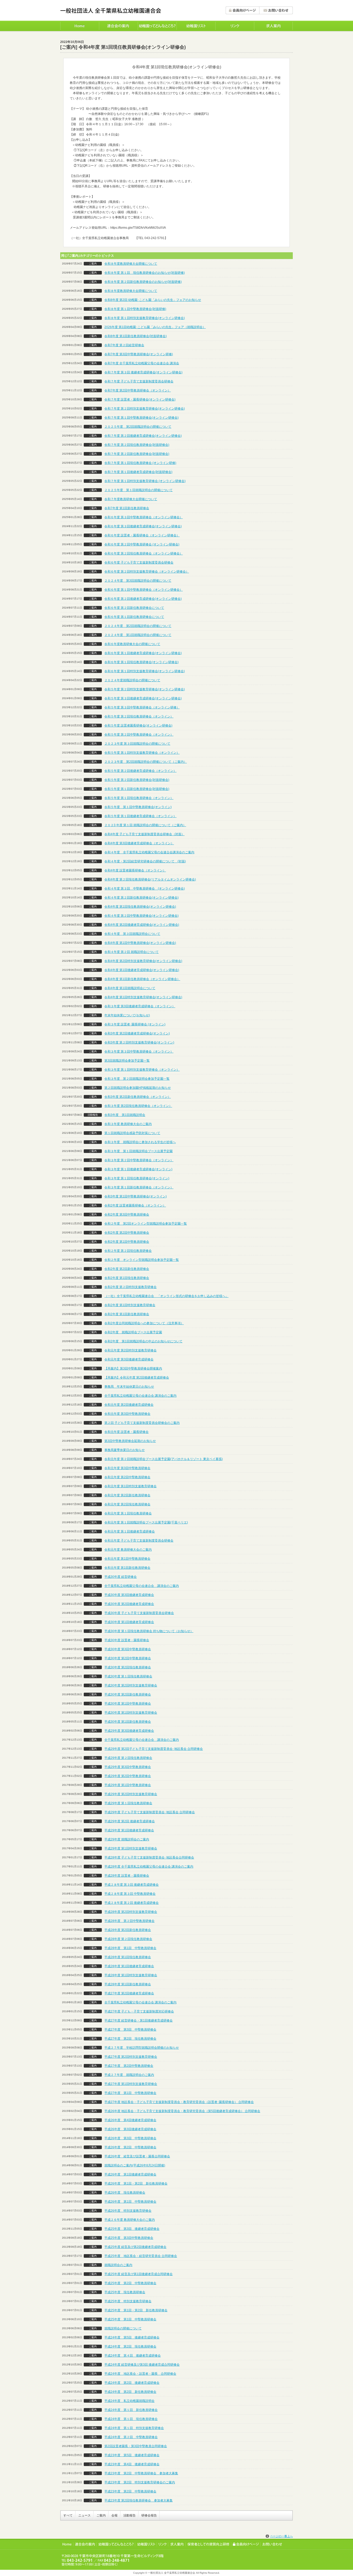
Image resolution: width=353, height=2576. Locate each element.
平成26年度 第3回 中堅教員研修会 (130, 2138)
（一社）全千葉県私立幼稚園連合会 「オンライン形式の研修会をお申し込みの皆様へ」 (166, 1296)
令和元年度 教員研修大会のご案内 (128, 1550)
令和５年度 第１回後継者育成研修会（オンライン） (140, 816)
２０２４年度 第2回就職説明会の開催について (138, 626)
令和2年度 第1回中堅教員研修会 (127, 1242)
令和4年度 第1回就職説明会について (130, 988)
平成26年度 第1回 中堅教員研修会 (130, 2202)
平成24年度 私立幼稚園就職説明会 (129, 2401)
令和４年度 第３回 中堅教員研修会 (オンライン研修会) (145, 889)
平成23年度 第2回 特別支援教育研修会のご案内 (140, 2482)
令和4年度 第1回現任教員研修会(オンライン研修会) (140, 907)
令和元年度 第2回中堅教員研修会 (127, 1477)
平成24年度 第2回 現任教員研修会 (130, 2346)
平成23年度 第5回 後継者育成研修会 (132, 2455)
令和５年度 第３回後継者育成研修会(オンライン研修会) (143, 698)
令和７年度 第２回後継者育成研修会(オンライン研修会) (143, 436)
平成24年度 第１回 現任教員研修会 (131, 2419)
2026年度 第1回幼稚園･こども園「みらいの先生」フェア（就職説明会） (155, 327)
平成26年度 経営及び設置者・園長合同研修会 (137, 2156)
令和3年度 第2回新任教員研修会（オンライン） (138, 1097)
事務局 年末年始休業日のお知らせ (129, 1387)
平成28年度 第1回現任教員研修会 (128, 1957)
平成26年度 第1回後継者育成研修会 (130, 2174)
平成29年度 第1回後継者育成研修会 (129, 1830)
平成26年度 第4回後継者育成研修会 (130, 2120)
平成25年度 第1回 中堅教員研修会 (130, 2319)
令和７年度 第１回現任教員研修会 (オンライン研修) (140, 463)
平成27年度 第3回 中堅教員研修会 (130, 2030)
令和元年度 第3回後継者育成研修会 (129, 1359)
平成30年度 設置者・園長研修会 (127, 1640)
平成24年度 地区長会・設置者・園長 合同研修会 (140, 2374)
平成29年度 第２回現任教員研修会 (128, 1758)
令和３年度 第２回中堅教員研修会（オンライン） (139, 1160)
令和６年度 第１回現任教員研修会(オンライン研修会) (141, 662)
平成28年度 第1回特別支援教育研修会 (131, 1975)
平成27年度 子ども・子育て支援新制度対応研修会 (139, 2011)
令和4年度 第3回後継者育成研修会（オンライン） (139, 843)
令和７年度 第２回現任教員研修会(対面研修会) (137, 445)
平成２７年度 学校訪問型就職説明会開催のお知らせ (142, 2048)
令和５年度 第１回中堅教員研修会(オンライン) (138, 807)
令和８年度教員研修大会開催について (131, 264)
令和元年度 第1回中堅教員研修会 (127, 1559)
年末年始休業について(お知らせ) (127, 1015)
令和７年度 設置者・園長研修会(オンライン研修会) (140, 399)
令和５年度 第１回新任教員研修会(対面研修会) (137, 789)
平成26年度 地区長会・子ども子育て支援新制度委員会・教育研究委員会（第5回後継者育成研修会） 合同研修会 (182, 2111)
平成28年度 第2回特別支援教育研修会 (131, 1912)
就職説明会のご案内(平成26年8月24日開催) (135, 2165)
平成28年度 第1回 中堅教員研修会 (130, 1948)
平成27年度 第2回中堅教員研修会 (129, 2066)
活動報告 (129, 2515)
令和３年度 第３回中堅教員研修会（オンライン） (139, 1052)
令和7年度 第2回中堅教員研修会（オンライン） (138, 390)
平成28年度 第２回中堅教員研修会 (129, 1921)
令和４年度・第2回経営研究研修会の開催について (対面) (145, 861)
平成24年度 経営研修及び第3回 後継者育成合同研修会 (142, 2365)
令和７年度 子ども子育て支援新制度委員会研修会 (139, 381)
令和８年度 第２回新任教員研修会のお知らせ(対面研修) (143, 282)
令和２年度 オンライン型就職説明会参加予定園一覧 (142, 1260)
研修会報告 (149, 2515)
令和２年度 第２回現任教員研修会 (128, 1251)
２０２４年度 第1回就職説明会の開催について (138, 635)
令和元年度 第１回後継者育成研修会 (130, 1531)
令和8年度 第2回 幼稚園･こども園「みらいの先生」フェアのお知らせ (153, 300)
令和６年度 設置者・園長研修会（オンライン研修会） (142, 535)
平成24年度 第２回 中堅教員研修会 (131, 2437)
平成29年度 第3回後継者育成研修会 (129, 1731)
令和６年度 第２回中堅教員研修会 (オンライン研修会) (142, 544)
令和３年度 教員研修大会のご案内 (128, 1124)
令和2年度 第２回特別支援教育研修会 (131, 1287)
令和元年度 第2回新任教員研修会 (127, 1495)
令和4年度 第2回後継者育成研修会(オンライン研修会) (142, 925)
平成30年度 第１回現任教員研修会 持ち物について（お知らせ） (149, 1631)
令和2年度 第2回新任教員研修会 (127, 1269)
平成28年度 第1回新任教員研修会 (128, 1984)
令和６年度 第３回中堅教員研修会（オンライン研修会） (144, 517)
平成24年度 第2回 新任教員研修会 (130, 2392)
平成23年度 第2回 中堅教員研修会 (130, 2491)
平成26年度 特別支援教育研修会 (128, 2211)
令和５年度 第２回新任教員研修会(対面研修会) (137, 780)
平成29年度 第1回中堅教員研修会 (128, 1785)
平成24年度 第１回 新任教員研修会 (131, 2410)
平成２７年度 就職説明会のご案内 (129, 2075)
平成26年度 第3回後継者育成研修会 (130, 2129)
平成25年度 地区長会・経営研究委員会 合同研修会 (141, 2256)
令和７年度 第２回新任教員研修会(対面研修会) (137, 454)
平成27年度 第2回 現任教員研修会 (130, 2039)
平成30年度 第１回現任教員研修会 (128, 1676)
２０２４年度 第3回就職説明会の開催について (138, 581)
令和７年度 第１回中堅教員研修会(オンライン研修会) (141, 418)
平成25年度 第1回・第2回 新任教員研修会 (136, 2310)
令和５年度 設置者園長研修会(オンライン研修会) (138, 726)
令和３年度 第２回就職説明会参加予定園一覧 (137, 1079)
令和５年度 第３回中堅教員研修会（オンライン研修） (142, 707)
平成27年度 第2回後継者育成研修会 (129, 1993)
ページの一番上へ (281, 2536)
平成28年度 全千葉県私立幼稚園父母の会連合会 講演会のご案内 (149, 1867)
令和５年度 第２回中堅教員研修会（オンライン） (139, 735)
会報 (114, 2515)
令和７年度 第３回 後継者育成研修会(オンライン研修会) (143, 372)
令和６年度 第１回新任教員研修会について (134, 617)
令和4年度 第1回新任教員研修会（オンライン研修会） (142, 979)
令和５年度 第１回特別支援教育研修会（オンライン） (142, 753)
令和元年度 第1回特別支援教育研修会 (131, 1486)
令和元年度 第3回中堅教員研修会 (127, 1414)
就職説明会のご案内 (118, 2265)
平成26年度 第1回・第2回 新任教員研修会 (136, 2183)
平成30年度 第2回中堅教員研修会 (128, 1658)
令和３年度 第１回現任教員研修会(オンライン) (137, 1178)
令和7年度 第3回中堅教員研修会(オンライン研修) (139, 354)
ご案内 (101, 2515)
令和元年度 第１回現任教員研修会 (128, 1513)
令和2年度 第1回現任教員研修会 (127, 1278)
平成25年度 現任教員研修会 (125, 2292)
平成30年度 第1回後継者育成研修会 (129, 1622)
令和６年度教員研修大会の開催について (132, 644)
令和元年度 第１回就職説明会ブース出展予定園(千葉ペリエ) (146, 1522)
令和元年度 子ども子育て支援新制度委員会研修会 (139, 1541)
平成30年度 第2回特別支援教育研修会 (131, 1685)
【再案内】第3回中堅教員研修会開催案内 (133, 1368)
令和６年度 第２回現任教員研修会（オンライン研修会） (144, 553)
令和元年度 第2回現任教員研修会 (127, 1504)
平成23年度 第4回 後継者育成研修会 (132, 2464)
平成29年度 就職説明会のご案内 (127, 1839)
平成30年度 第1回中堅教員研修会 (128, 1704)
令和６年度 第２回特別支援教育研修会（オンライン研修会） (147, 572)
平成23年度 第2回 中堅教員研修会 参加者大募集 (141, 2473)
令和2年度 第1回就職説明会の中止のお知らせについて (143, 1341)
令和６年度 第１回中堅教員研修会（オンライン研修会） (144, 590)
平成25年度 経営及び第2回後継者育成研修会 (135, 2247)
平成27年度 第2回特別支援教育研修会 (131, 2057)
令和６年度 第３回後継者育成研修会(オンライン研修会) (143, 526)
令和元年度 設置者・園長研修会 (126, 1432)
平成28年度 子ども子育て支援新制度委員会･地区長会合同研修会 (149, 1857)
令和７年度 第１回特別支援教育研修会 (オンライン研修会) (145, 481)
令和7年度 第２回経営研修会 (124, 345)
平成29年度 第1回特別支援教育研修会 (131, 1848)
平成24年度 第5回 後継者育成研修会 (132, 2337)
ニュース (85, 2515)
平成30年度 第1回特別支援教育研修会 (131, 1713)
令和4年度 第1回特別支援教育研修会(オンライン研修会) (143, 997)
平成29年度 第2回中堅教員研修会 (128, 1776)
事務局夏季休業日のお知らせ (125, 1450)
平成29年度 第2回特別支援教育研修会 (131, 1794)
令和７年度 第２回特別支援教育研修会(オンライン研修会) (145, 409)
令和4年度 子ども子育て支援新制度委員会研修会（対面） (144, 834)
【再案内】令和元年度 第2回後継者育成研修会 (137, 1378)
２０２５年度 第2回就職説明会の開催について (138, 427)
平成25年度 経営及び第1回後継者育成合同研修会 (139, 2274)
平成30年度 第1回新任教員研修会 (128, 1722)
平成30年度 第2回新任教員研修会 (128, 1694)
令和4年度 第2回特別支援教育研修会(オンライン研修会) (143, 961)
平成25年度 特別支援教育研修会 (128, 2301)
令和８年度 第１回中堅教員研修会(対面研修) (135, 309)
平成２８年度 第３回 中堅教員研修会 (130, 1894)
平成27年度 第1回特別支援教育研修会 (131, 2084)
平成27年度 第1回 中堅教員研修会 (130, 2093)
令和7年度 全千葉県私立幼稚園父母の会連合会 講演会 (142, 363)
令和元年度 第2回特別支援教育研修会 (131, 1350)
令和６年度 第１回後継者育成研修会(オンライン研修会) (143, 653)
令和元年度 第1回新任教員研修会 (127, 1568)
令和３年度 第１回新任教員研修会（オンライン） (139, 1187)
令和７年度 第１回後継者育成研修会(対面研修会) (138, 472)
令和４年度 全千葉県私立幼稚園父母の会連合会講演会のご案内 (149, 852)
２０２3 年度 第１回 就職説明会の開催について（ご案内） (145, 825)
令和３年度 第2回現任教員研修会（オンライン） (138, 1106)
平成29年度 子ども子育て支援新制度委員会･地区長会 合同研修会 (150, 1812)
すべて (68, 2515)
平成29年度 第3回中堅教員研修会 (128, 1767)
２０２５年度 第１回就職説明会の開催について (139, 490)
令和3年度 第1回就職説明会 (125, 1115)
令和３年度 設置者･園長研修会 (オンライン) (135, 1024)
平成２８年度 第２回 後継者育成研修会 (132, 1903)
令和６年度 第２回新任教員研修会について (134, 608)
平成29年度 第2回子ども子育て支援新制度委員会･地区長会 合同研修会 (154, 1749)
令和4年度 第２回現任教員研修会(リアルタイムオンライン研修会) (150, 879)
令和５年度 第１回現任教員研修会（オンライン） (139, 798)
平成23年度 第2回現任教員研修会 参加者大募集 (139, 2500)
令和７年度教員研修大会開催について (131, 499)
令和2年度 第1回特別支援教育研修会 (130, 1305)
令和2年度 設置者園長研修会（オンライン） (135, 1205)
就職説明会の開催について (123, 2328)
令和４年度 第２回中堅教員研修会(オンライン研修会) (141, 916)
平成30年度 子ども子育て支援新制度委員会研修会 (139, 1613)
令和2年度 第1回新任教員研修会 (127, 1314)
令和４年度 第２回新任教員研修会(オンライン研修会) (141, 898)
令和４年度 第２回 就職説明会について (132, 952)
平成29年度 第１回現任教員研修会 (128, 1803)
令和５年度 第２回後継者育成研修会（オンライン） (140, 771)
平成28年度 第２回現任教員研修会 (128, 1939)
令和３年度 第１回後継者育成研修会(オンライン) (138, 1169)
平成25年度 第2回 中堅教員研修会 (130, 2283)
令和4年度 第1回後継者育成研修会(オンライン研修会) (142, 970)
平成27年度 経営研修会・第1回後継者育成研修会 (139, 2020)
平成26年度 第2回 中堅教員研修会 (130, 2147)
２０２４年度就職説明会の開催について (132, 680)
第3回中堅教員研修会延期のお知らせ (130, 1441)
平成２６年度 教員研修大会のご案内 (130, 2220)
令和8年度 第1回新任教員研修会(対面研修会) (136, 336)
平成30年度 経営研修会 (121, 1577)
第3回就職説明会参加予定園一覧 (127, 1061)
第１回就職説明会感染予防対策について (132, 1133)
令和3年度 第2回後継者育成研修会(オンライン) (137, 1033)
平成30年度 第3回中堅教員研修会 (128, 1649)
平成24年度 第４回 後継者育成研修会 (133, 2356)
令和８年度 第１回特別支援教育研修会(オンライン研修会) (145, 318)
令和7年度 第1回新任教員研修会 (127, 508)
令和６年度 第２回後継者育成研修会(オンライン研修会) (143, 599)
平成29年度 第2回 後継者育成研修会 (130, 1821)
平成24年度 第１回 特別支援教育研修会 (134, 2428)
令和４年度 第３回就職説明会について (132, 934)
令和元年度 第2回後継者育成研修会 (129, 1405)
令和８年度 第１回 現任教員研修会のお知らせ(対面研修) (145, 273)
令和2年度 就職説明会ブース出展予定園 (133, 1332)
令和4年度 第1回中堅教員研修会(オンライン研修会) (140, 943)
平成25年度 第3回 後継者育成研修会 (132, 2229)
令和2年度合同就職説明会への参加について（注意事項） (144, 1323)
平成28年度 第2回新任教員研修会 (128, 1930)
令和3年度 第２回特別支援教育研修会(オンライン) (139, 1042)
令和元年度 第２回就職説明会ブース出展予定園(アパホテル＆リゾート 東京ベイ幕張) (164, 1459)
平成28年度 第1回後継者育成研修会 (129, 1966)
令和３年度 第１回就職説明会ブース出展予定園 (139, 1151)
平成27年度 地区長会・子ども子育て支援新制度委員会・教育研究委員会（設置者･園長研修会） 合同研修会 (179, 2102)
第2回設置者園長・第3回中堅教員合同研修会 (136, 2446)
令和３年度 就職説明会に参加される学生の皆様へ (140, 1142)
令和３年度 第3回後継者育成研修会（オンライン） (140, 1006)
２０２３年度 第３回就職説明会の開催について (137, 744)
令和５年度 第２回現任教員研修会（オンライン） (139, 716)
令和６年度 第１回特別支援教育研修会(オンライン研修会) (145, 671)
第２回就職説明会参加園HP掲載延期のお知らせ (138, 1088)
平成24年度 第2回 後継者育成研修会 (132, 2383)
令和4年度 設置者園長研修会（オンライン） (135, 870)
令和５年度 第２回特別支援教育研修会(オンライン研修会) (145, 689)
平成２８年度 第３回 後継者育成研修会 (132, 1885)
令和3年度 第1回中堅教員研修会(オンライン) (136, 1196)
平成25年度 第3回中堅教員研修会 (129, 2238)
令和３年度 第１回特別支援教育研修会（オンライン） (142, 1070)
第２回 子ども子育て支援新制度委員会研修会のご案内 (142, 1423)
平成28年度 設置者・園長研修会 (127, 1876)
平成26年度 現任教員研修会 (125, 2193)
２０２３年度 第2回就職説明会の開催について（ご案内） (146, 762)
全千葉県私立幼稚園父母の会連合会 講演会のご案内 (140, 1396)
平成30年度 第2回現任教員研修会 (128, 1667)
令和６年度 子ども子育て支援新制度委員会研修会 (139, 562)
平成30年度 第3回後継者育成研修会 (129, 1595)
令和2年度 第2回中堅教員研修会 (127, 1233)
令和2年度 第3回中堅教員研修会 (127, 1215)
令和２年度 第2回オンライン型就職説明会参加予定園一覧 (146, 1224)
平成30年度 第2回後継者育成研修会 (129, 1604)
